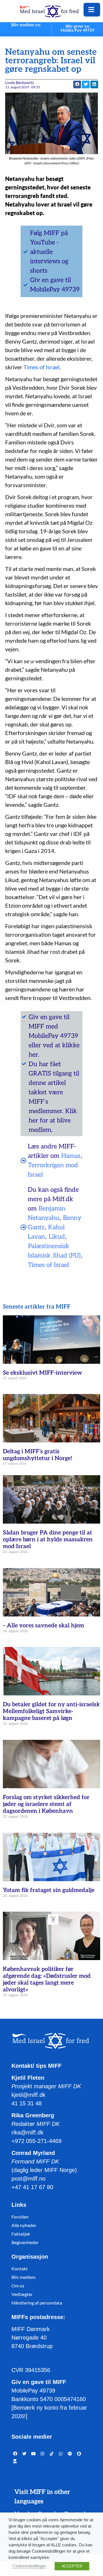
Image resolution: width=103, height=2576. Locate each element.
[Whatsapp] (61, 2454)
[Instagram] (43, 2454)
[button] (86, 84)
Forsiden (20, 2217)
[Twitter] (24, 2454)
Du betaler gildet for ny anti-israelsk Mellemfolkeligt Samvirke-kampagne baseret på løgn (51, 1711)
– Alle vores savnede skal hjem (43, 1626)
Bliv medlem (23, 2277)
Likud (57, 1237)
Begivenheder (25, 2242)
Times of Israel (41, 367)
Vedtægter (22, 2294)
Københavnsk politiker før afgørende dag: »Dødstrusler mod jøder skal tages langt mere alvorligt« (47, 1979)
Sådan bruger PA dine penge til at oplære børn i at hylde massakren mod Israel (48, 1540)
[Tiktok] (52, 2454)
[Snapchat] (79, 2454)
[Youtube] (33, 2454)
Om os (18, 2286)
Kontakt (20, 2268)
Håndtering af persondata (37, 2303)
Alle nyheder (24, 2225)
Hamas (71, 1156)
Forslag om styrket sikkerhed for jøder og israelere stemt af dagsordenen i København (46, 1804)
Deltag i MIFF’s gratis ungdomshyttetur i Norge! (38, 1455)
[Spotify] (70, 2454)
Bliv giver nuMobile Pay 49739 (78, 28)
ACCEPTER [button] (72, 2566)
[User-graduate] (15, 2461)
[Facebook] (15, 2454)
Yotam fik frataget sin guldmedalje (49, 1890)
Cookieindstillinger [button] (29, 2566)
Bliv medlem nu (26, 25)
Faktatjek (21, 2234)
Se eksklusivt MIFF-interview (42, 1373)
